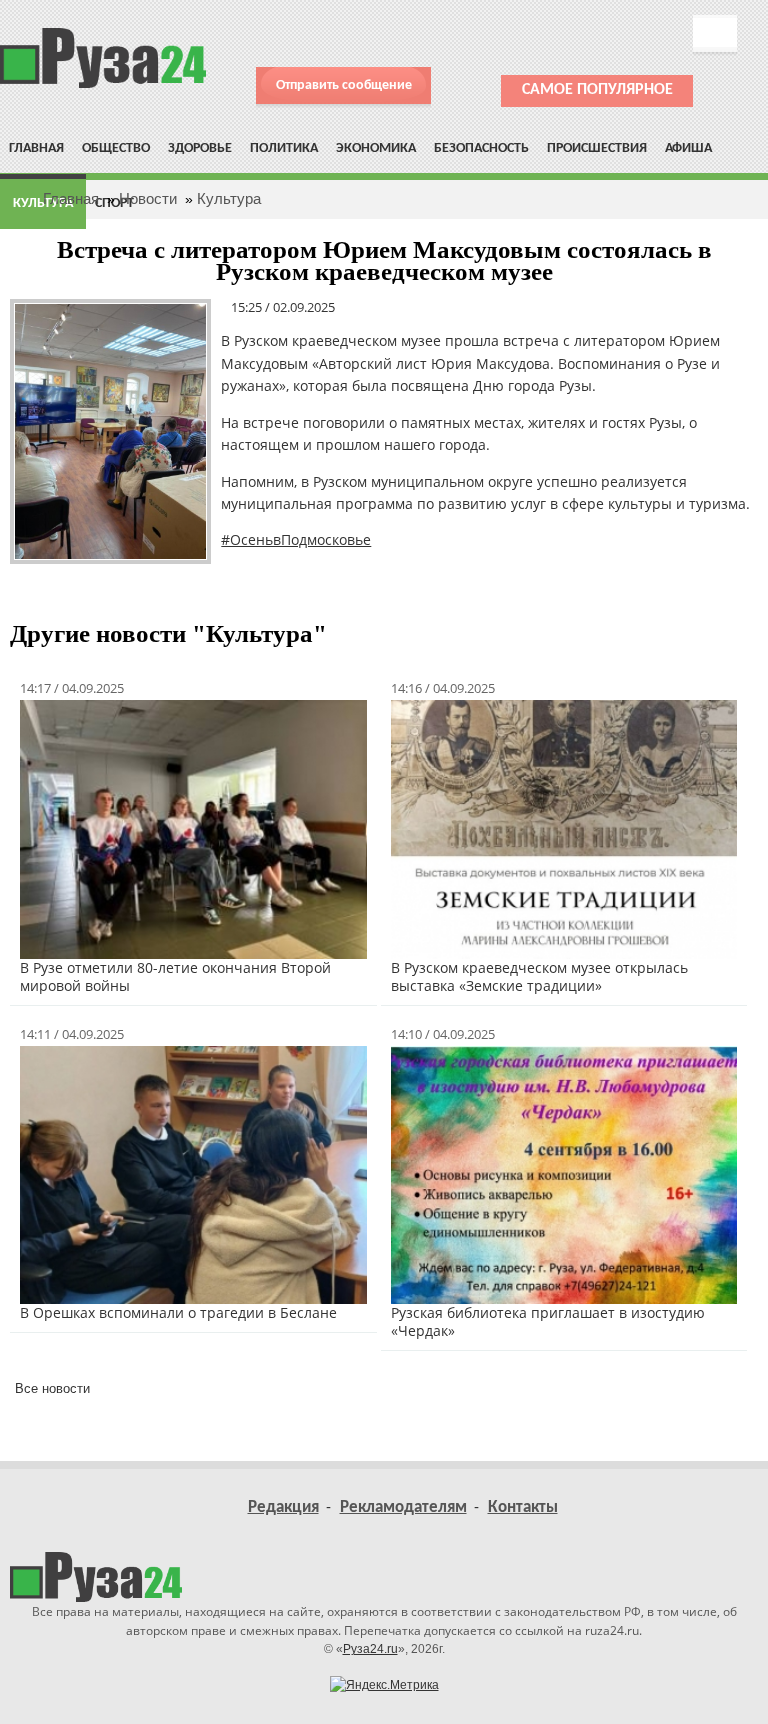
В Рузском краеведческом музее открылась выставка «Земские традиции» (539, 976)
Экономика (376, 148)
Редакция (283, 1507)
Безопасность (481, 148)
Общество (116, 148)
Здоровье (200, 148)
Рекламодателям (403, 1507)
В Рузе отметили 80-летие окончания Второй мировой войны (175, 976)
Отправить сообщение (344, 85)
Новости (148, 198)
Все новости (52, 1388)
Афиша (688, 148)
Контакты (523, 1507)
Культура (229, 198)
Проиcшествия (597, 148)
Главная (36, 148)
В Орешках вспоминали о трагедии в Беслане (178, 1312)
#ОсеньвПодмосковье (296, 539)
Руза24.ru (370, 1649)
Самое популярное (597, 90)
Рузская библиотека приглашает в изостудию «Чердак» (548, 1321)
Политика (284, 148)
